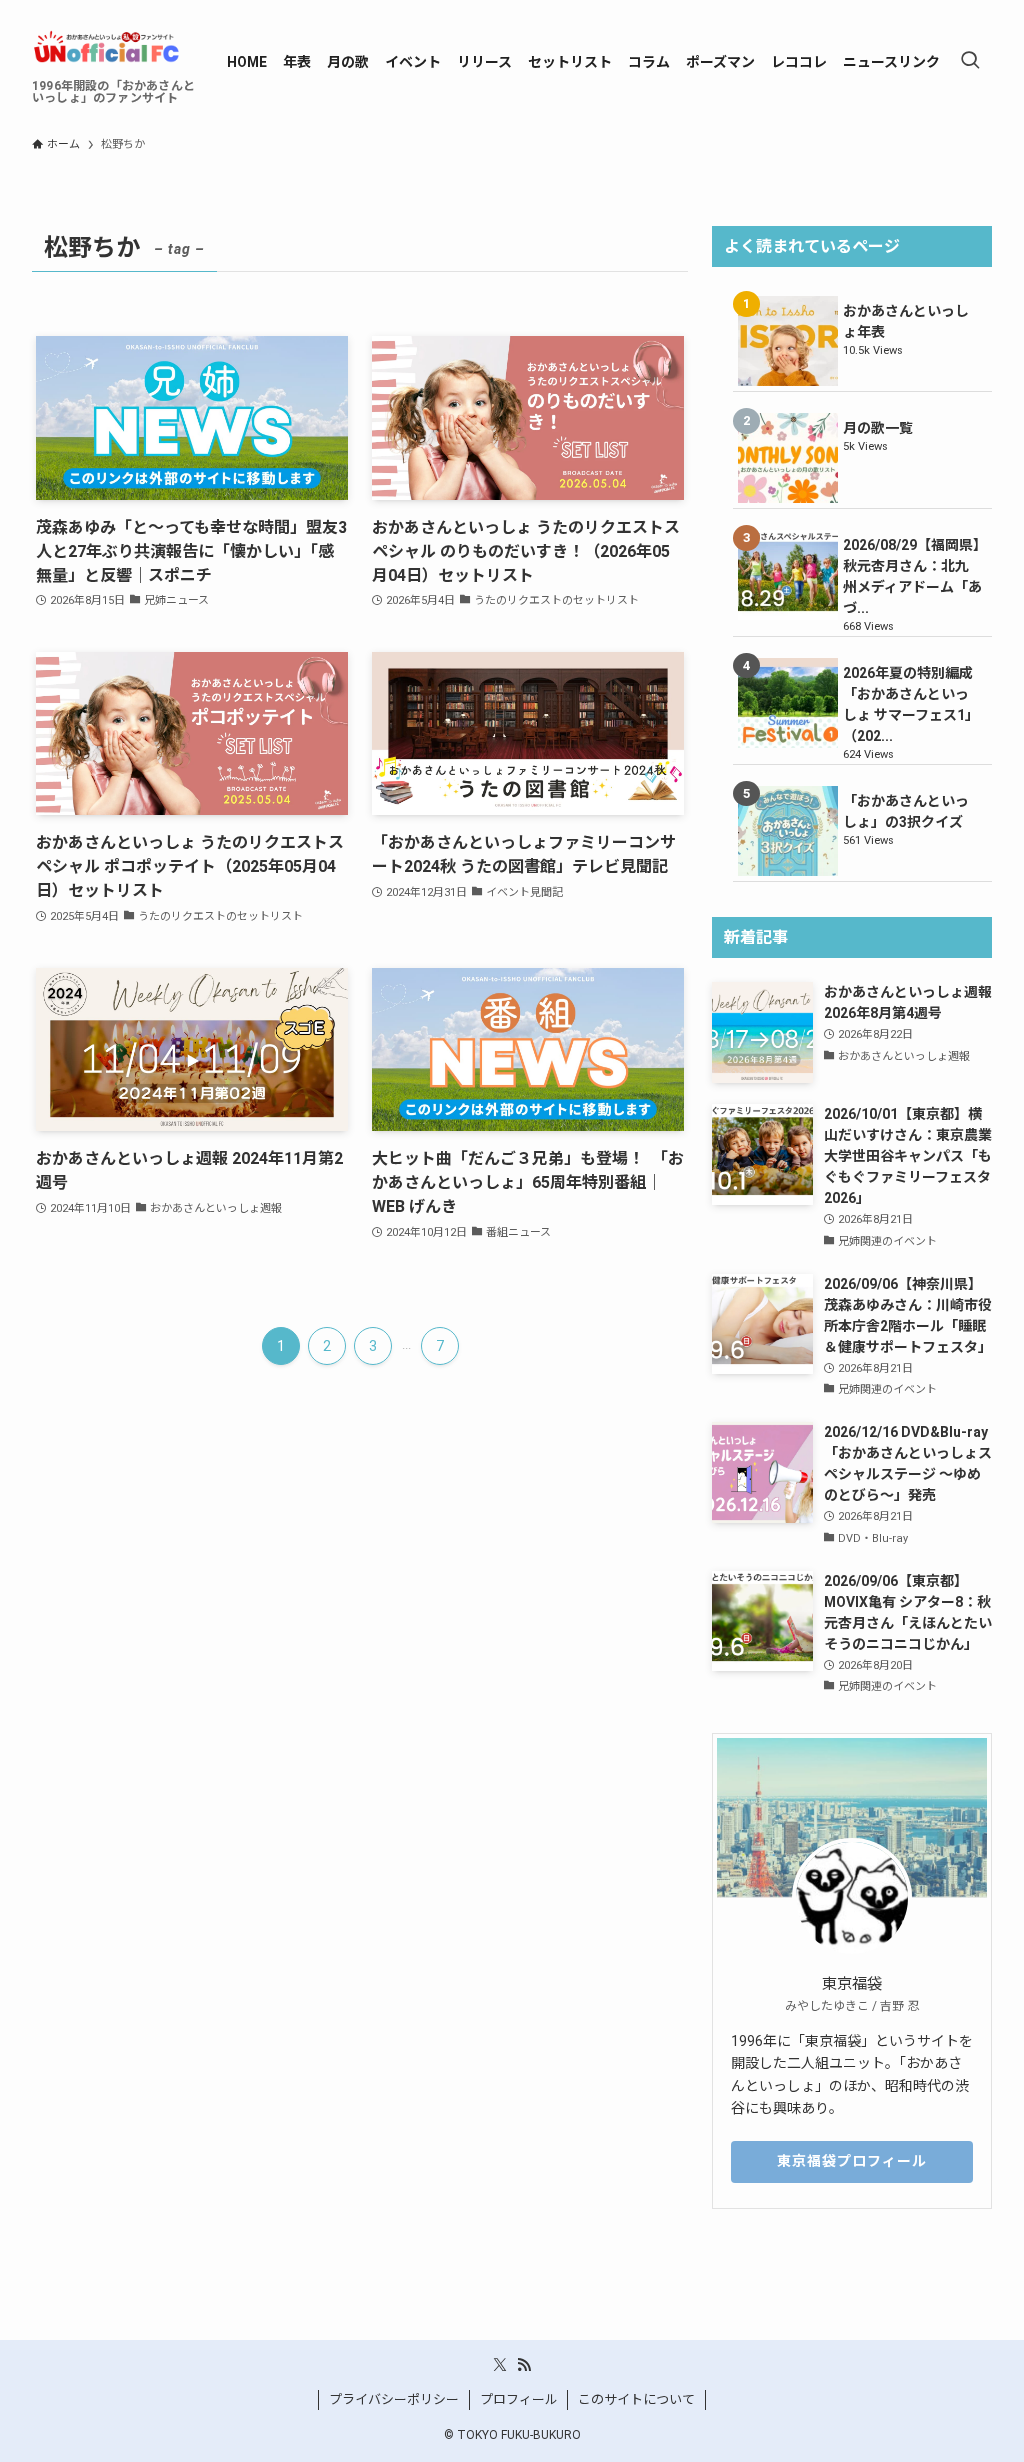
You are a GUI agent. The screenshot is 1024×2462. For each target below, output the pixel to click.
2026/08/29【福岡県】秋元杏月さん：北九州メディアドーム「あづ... (912, 576)
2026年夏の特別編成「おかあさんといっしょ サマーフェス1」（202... (911, 704)
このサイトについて (636, 2399)
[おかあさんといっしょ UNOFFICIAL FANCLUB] (105, 46)
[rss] (524, 2365)
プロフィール (519, 2399)
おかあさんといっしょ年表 (906, 321)
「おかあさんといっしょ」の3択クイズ (906, 811)
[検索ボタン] (970, 62)
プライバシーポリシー (394, 2399)
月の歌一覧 (878, 428)
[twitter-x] (500, 2365)
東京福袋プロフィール (852, 2161)
